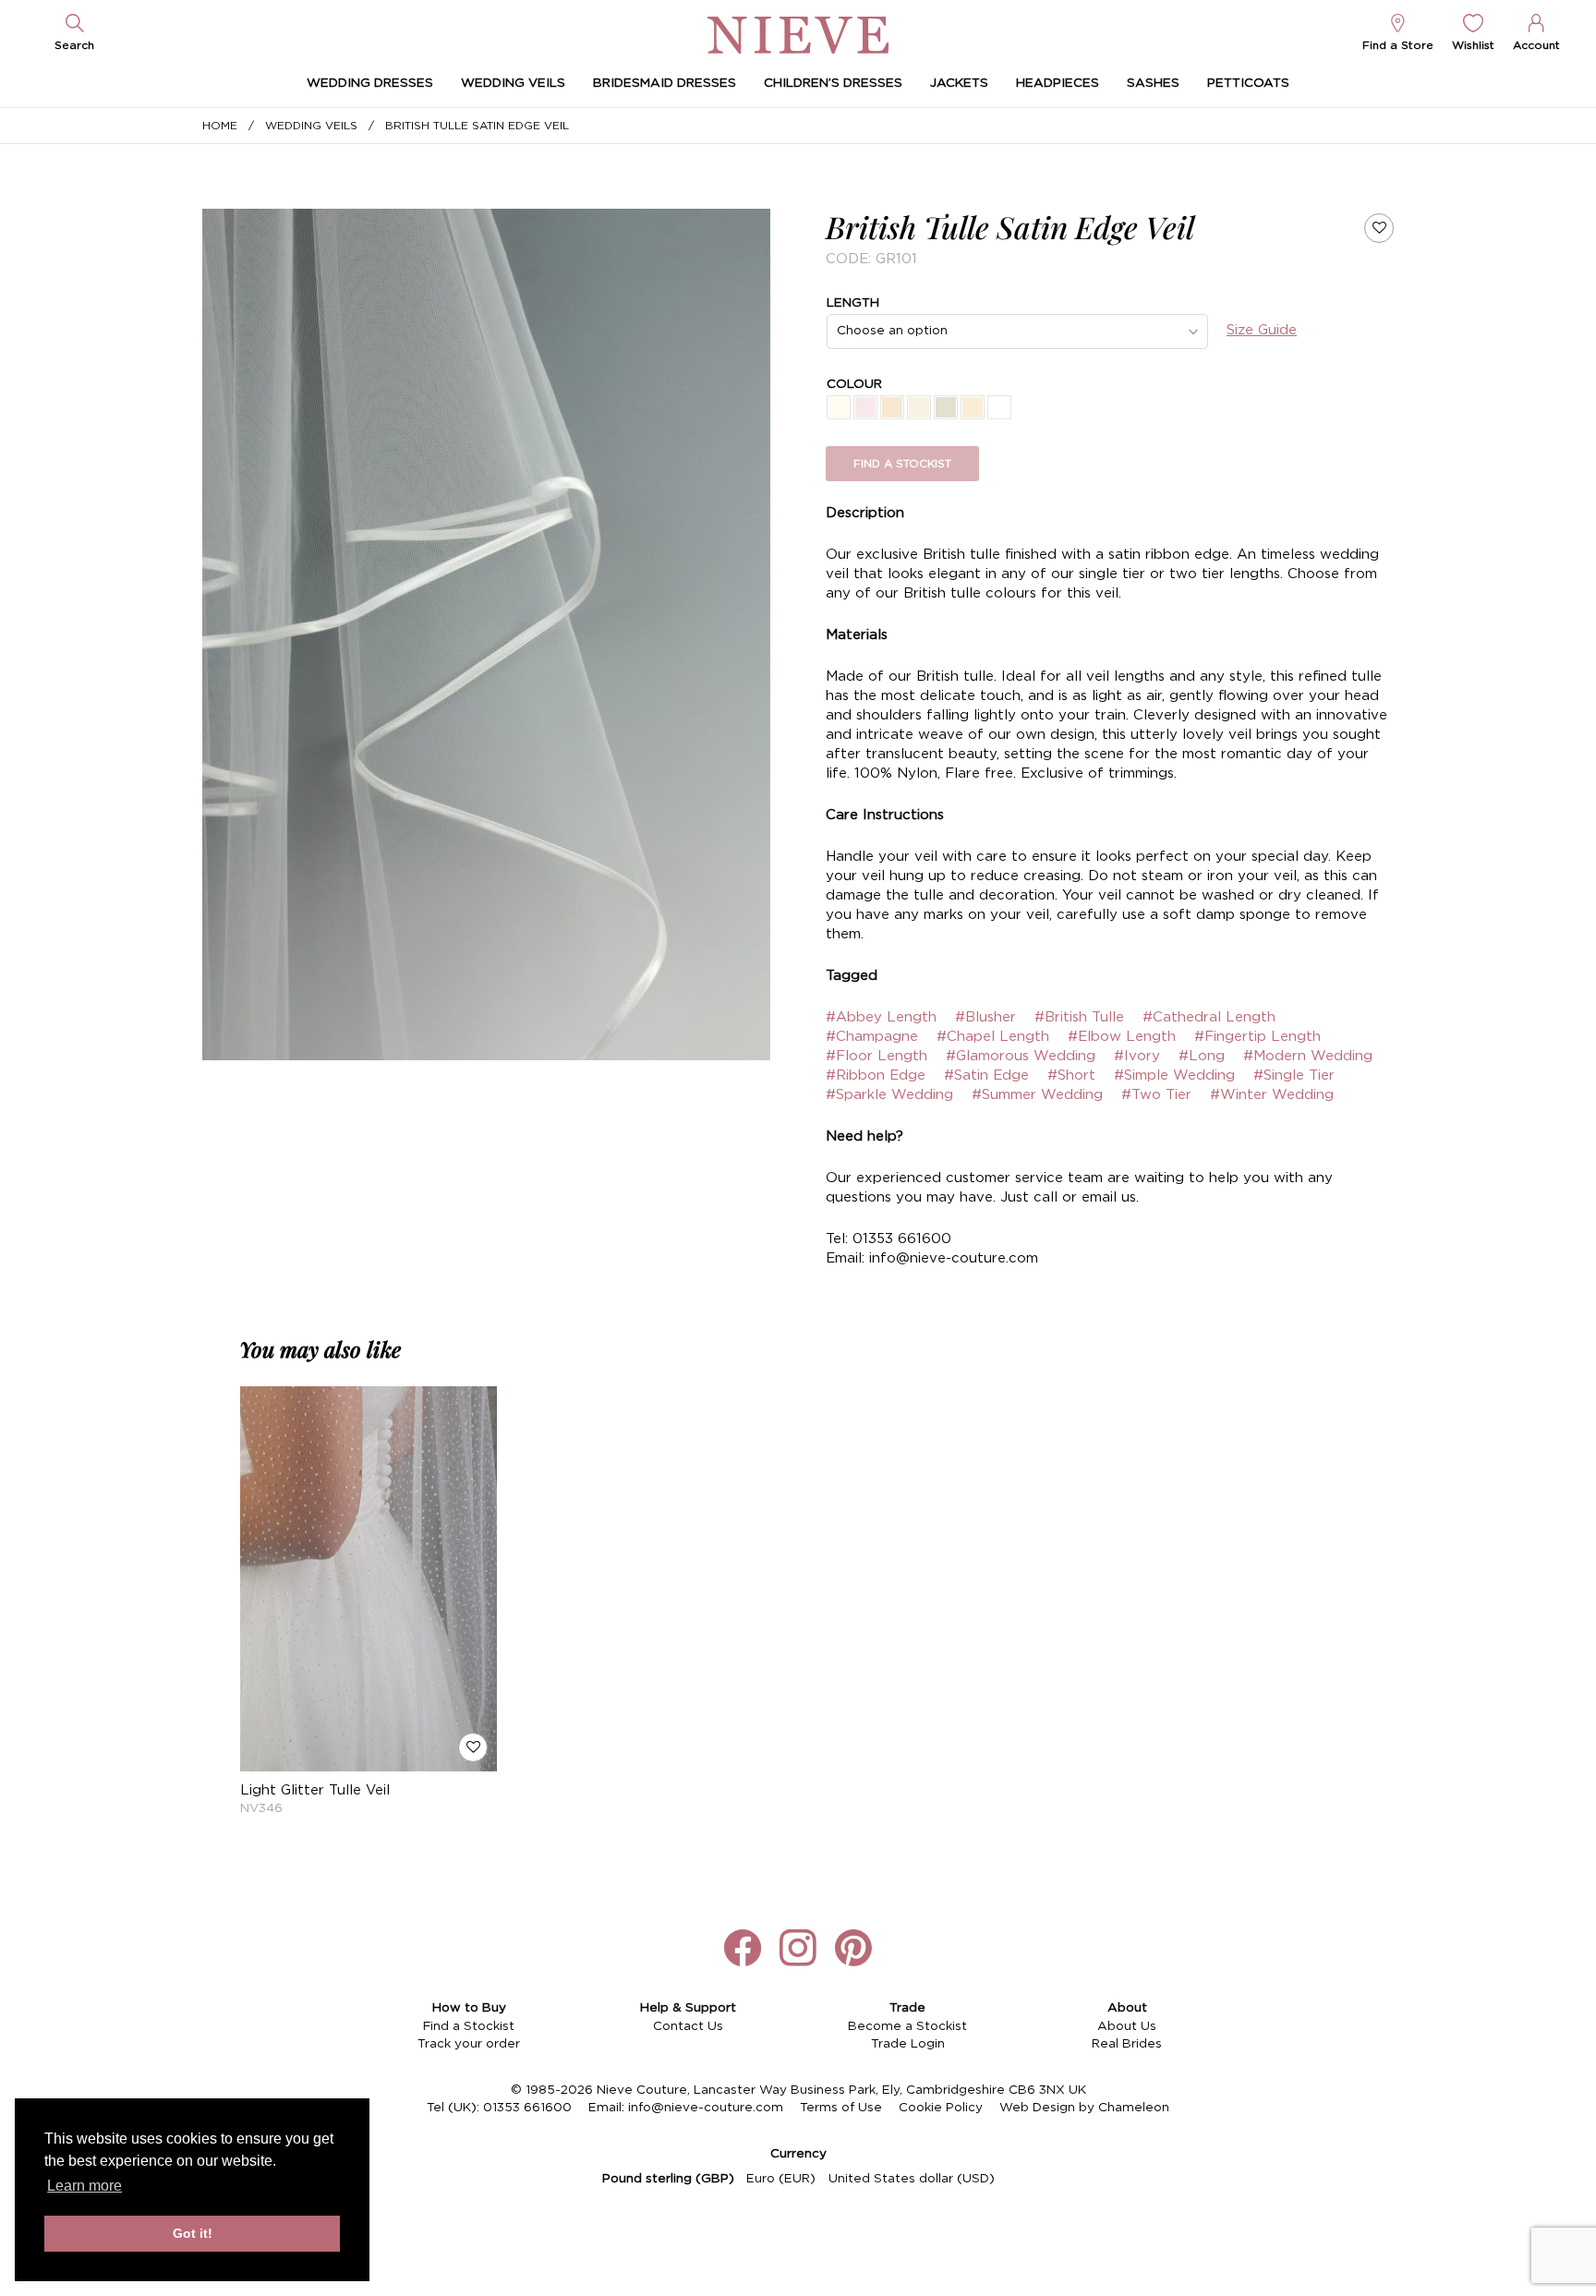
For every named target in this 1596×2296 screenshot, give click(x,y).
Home (220, 126)
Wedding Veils (513, 83)
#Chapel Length (993, 1037)
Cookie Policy (941, 2108)
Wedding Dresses (370, 83)
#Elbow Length (1122, 1037)
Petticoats (1248, 83)
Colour (854, 384)
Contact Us (688, 2026)
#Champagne (872, 1037)
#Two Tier (1156, 1095)
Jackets (959, 83)
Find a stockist (902, 464)
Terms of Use (841, 2108)
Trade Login (908, 2044)
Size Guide (1262, 330)
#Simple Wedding (1174, 1075)
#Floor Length (877, 1056)
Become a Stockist (907, 2026)
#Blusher (985, 1017)
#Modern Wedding (1308, 1056)
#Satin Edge (986, 1075)
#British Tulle (1079, 1017)
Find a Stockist (469, 2026)
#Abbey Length (881, 1017)
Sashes (1153, 83)
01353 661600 (527, 2108)
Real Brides (1127, 2044)
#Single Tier (1294, 1075)
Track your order (469, 2044)
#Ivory (1137, 1056)
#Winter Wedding (1272, 1095)
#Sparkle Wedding (889, 1095)
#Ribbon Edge (876, 1075)
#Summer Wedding (1037, 1095)
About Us (1127, 2026)
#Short (1071, 1075)
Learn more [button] (85, 2186)
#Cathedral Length (1209, 1017)
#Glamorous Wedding (1021, 1056)
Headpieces (1058, 83)
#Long (1202, 1056)
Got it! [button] (193, 2233)
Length (853, 303)
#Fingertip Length (1257, 1037)
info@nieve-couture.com (706, 2108)
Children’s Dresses (833, 83)
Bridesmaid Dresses (665, 83)
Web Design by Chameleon (1084, 2108)
